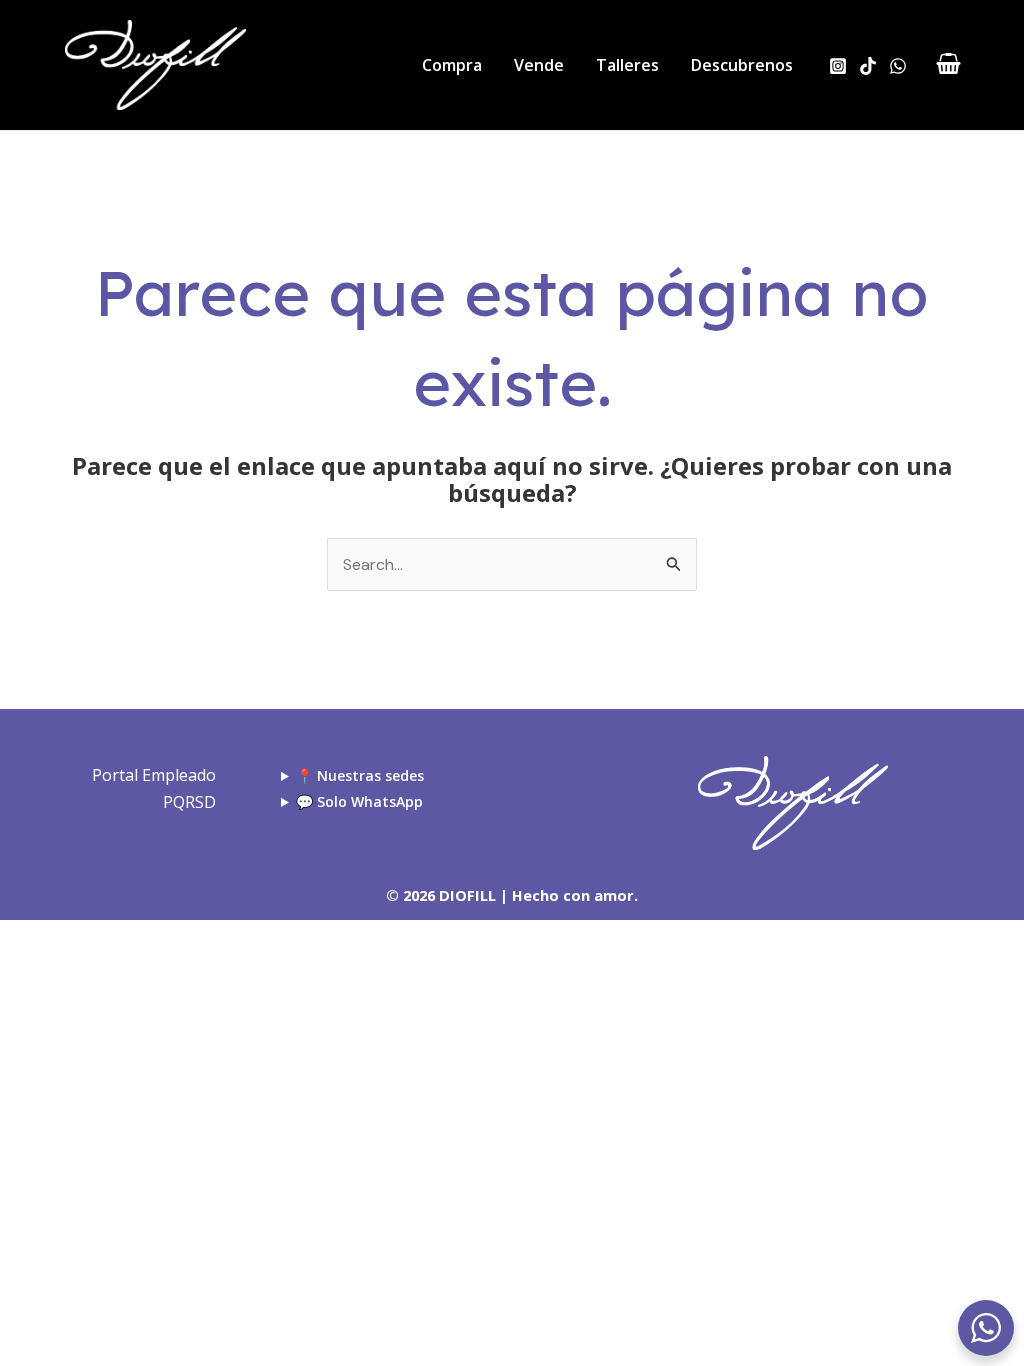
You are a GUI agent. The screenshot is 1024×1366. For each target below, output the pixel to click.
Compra (452, 65)
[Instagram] (838, 66)
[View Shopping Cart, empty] (948, 65)
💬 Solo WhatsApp (359, 801)
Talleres (627, 65)
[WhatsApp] (898, 66)
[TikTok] (868, 66)
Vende (539, 65)
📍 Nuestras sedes (360, 775)
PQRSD (189, 802)
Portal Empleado (154, 775)
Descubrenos (742, 65)
